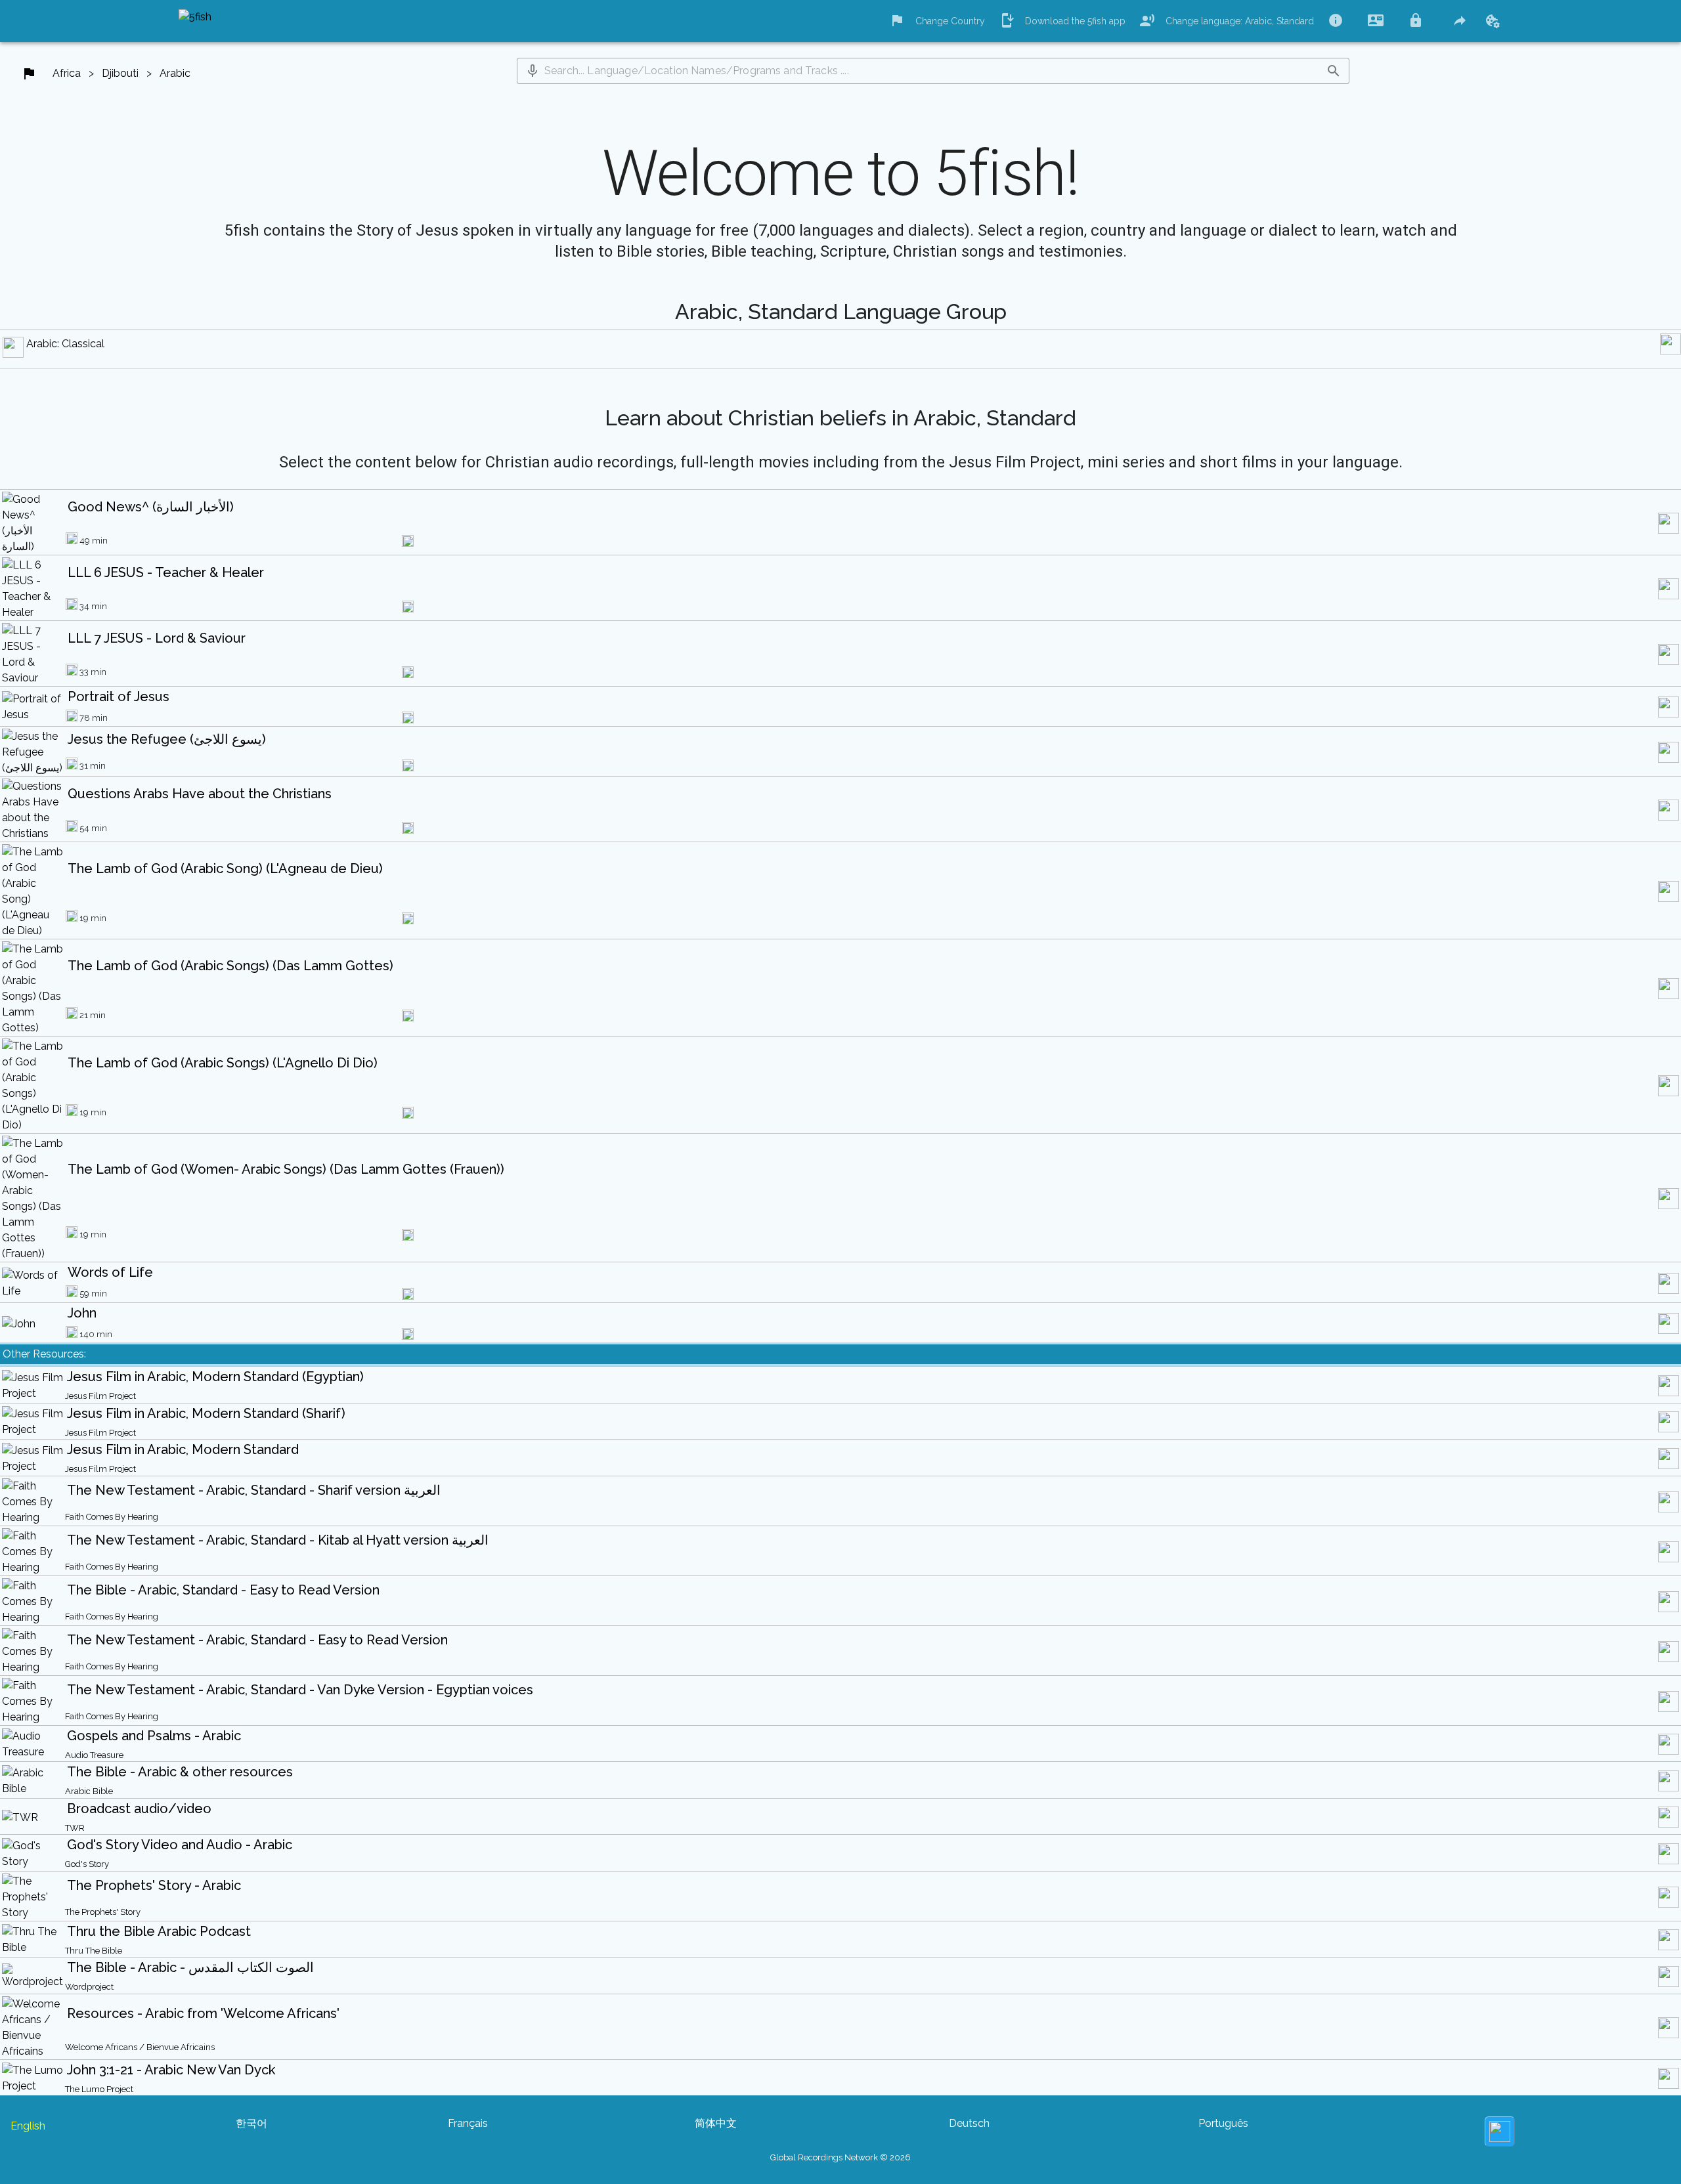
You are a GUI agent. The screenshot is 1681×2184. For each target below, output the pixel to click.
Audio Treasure (94, 1755)
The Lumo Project (99, 2089)
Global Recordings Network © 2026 (840, 2157)
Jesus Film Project (100, 1396)
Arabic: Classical (65, 344)
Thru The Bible (94, 1951)
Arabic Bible (89, 1791)
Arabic (175, 73)
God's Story (87, 1864)
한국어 (251, 2123)
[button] (533, 71)
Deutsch (969, 2123)
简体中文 (716, 2123)
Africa (67, 73)
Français (468, 2123)
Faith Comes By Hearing (112, 1517)
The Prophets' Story (103, 1912)
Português (1223, 2123)
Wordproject (89, 1987)
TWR (75, 1828)
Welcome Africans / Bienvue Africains (140, 2047)
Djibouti (120, 73)
